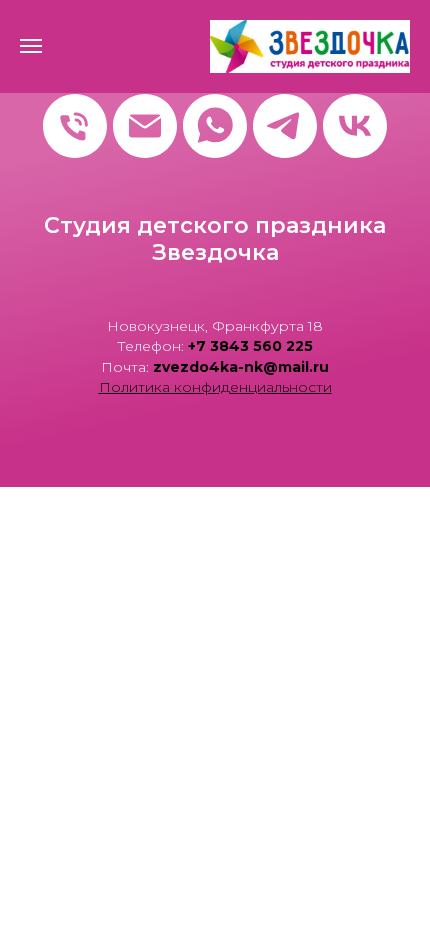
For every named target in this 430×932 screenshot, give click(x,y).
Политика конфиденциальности (215, 387)
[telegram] (285, 126)
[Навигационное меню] (31, 46)
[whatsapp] (215, 126)
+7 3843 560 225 (250, 346)
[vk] (355, 126)
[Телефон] (75, 126)
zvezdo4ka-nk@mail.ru (241, 367)
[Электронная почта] (145, 126)
